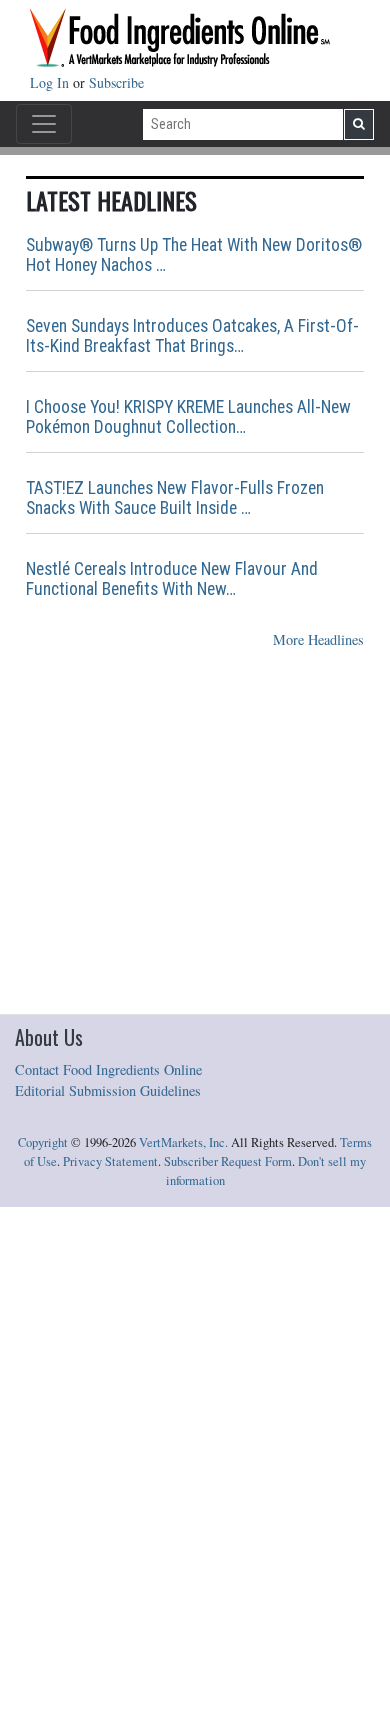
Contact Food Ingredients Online (108, 1069)
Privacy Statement (110, 1161)
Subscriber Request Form (228, 1161)
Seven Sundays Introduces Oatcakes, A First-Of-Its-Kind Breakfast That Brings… (192, 336)
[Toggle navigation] (44, 124)
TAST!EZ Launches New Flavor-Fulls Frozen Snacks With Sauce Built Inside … (175, 498)
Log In (51, 82)
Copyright (43, 1142)
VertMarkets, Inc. (183, 1142)
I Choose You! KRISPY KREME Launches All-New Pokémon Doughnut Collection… (188, 417)
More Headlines (318, 639)
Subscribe (116, 82)
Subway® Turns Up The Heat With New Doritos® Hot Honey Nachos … (194, 255)
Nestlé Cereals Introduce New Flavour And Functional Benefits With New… (172, 579)
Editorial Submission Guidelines (108, 1090)
